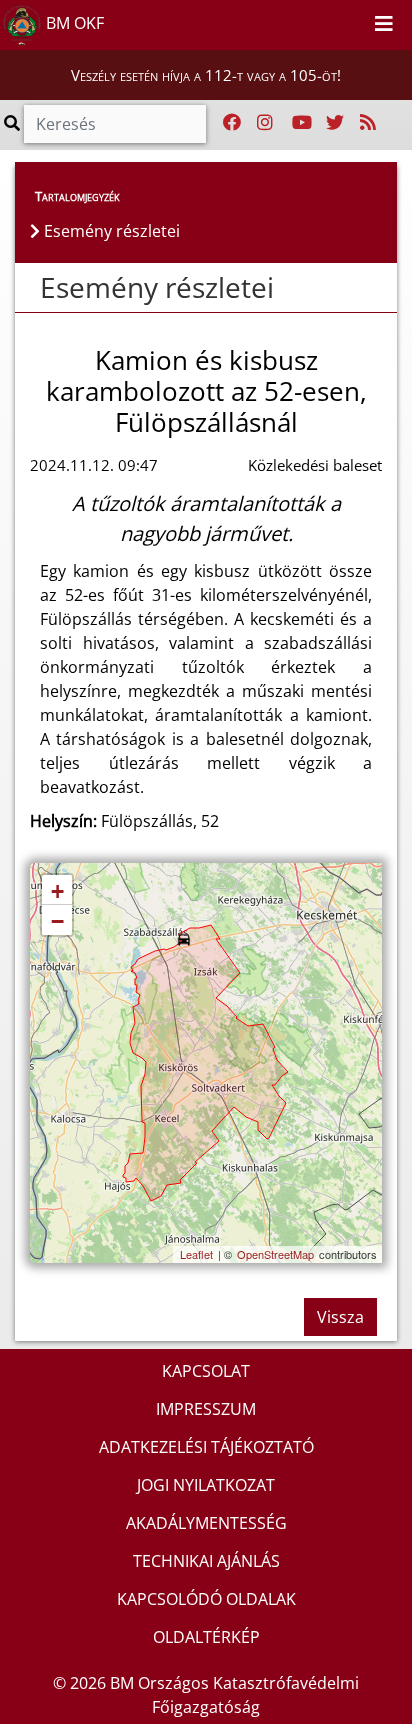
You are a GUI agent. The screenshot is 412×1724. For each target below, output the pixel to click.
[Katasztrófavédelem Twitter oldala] (335, 123)
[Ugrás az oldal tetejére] (30, 288)
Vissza (340, 1317)
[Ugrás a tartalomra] (330, 21)
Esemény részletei (157, 287)
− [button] (57, 921)
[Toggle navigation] (384, 25)
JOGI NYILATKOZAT (206, 1485)
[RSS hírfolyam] (368, 123)
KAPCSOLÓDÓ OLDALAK (206, 1599)
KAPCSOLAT (206, 1371)
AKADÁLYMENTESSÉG (206, 1523)
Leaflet (196, 1254)
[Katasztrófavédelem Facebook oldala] (232, 123)
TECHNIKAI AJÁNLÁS (206, 1561)
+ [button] (57, 891)
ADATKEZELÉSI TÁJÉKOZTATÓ (206, 1447)
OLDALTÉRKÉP (206, 1637)
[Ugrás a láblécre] (352, 21)
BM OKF (73, 23)
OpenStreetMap (275, 1254)
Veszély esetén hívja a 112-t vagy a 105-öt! (206, 75)
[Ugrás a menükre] (308, 21)
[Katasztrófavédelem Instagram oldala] (265, 123)
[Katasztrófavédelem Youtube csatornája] (302, 123)
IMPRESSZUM (206, 1409)
